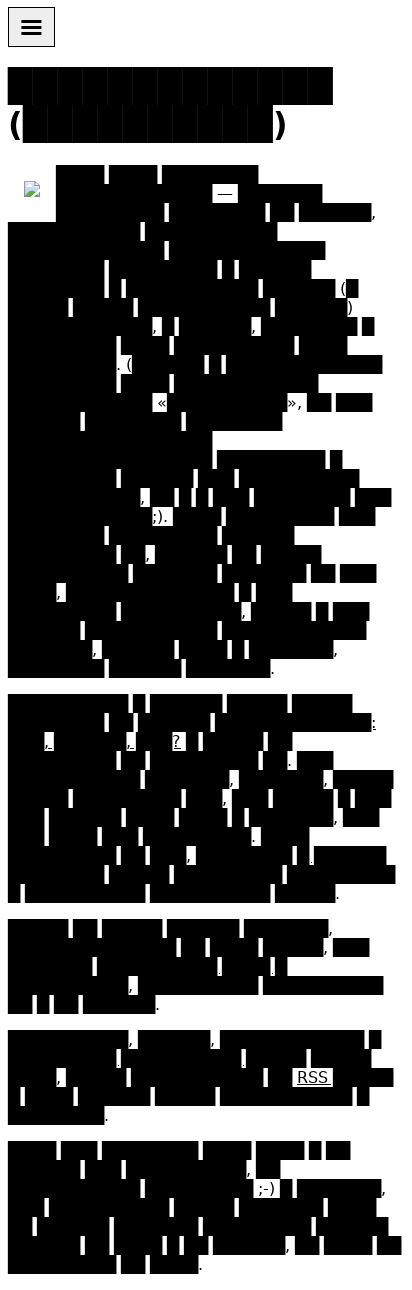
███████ (264, 573)
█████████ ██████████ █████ (157, 1058)
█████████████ (134, 193)
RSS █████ (345, 1077)
